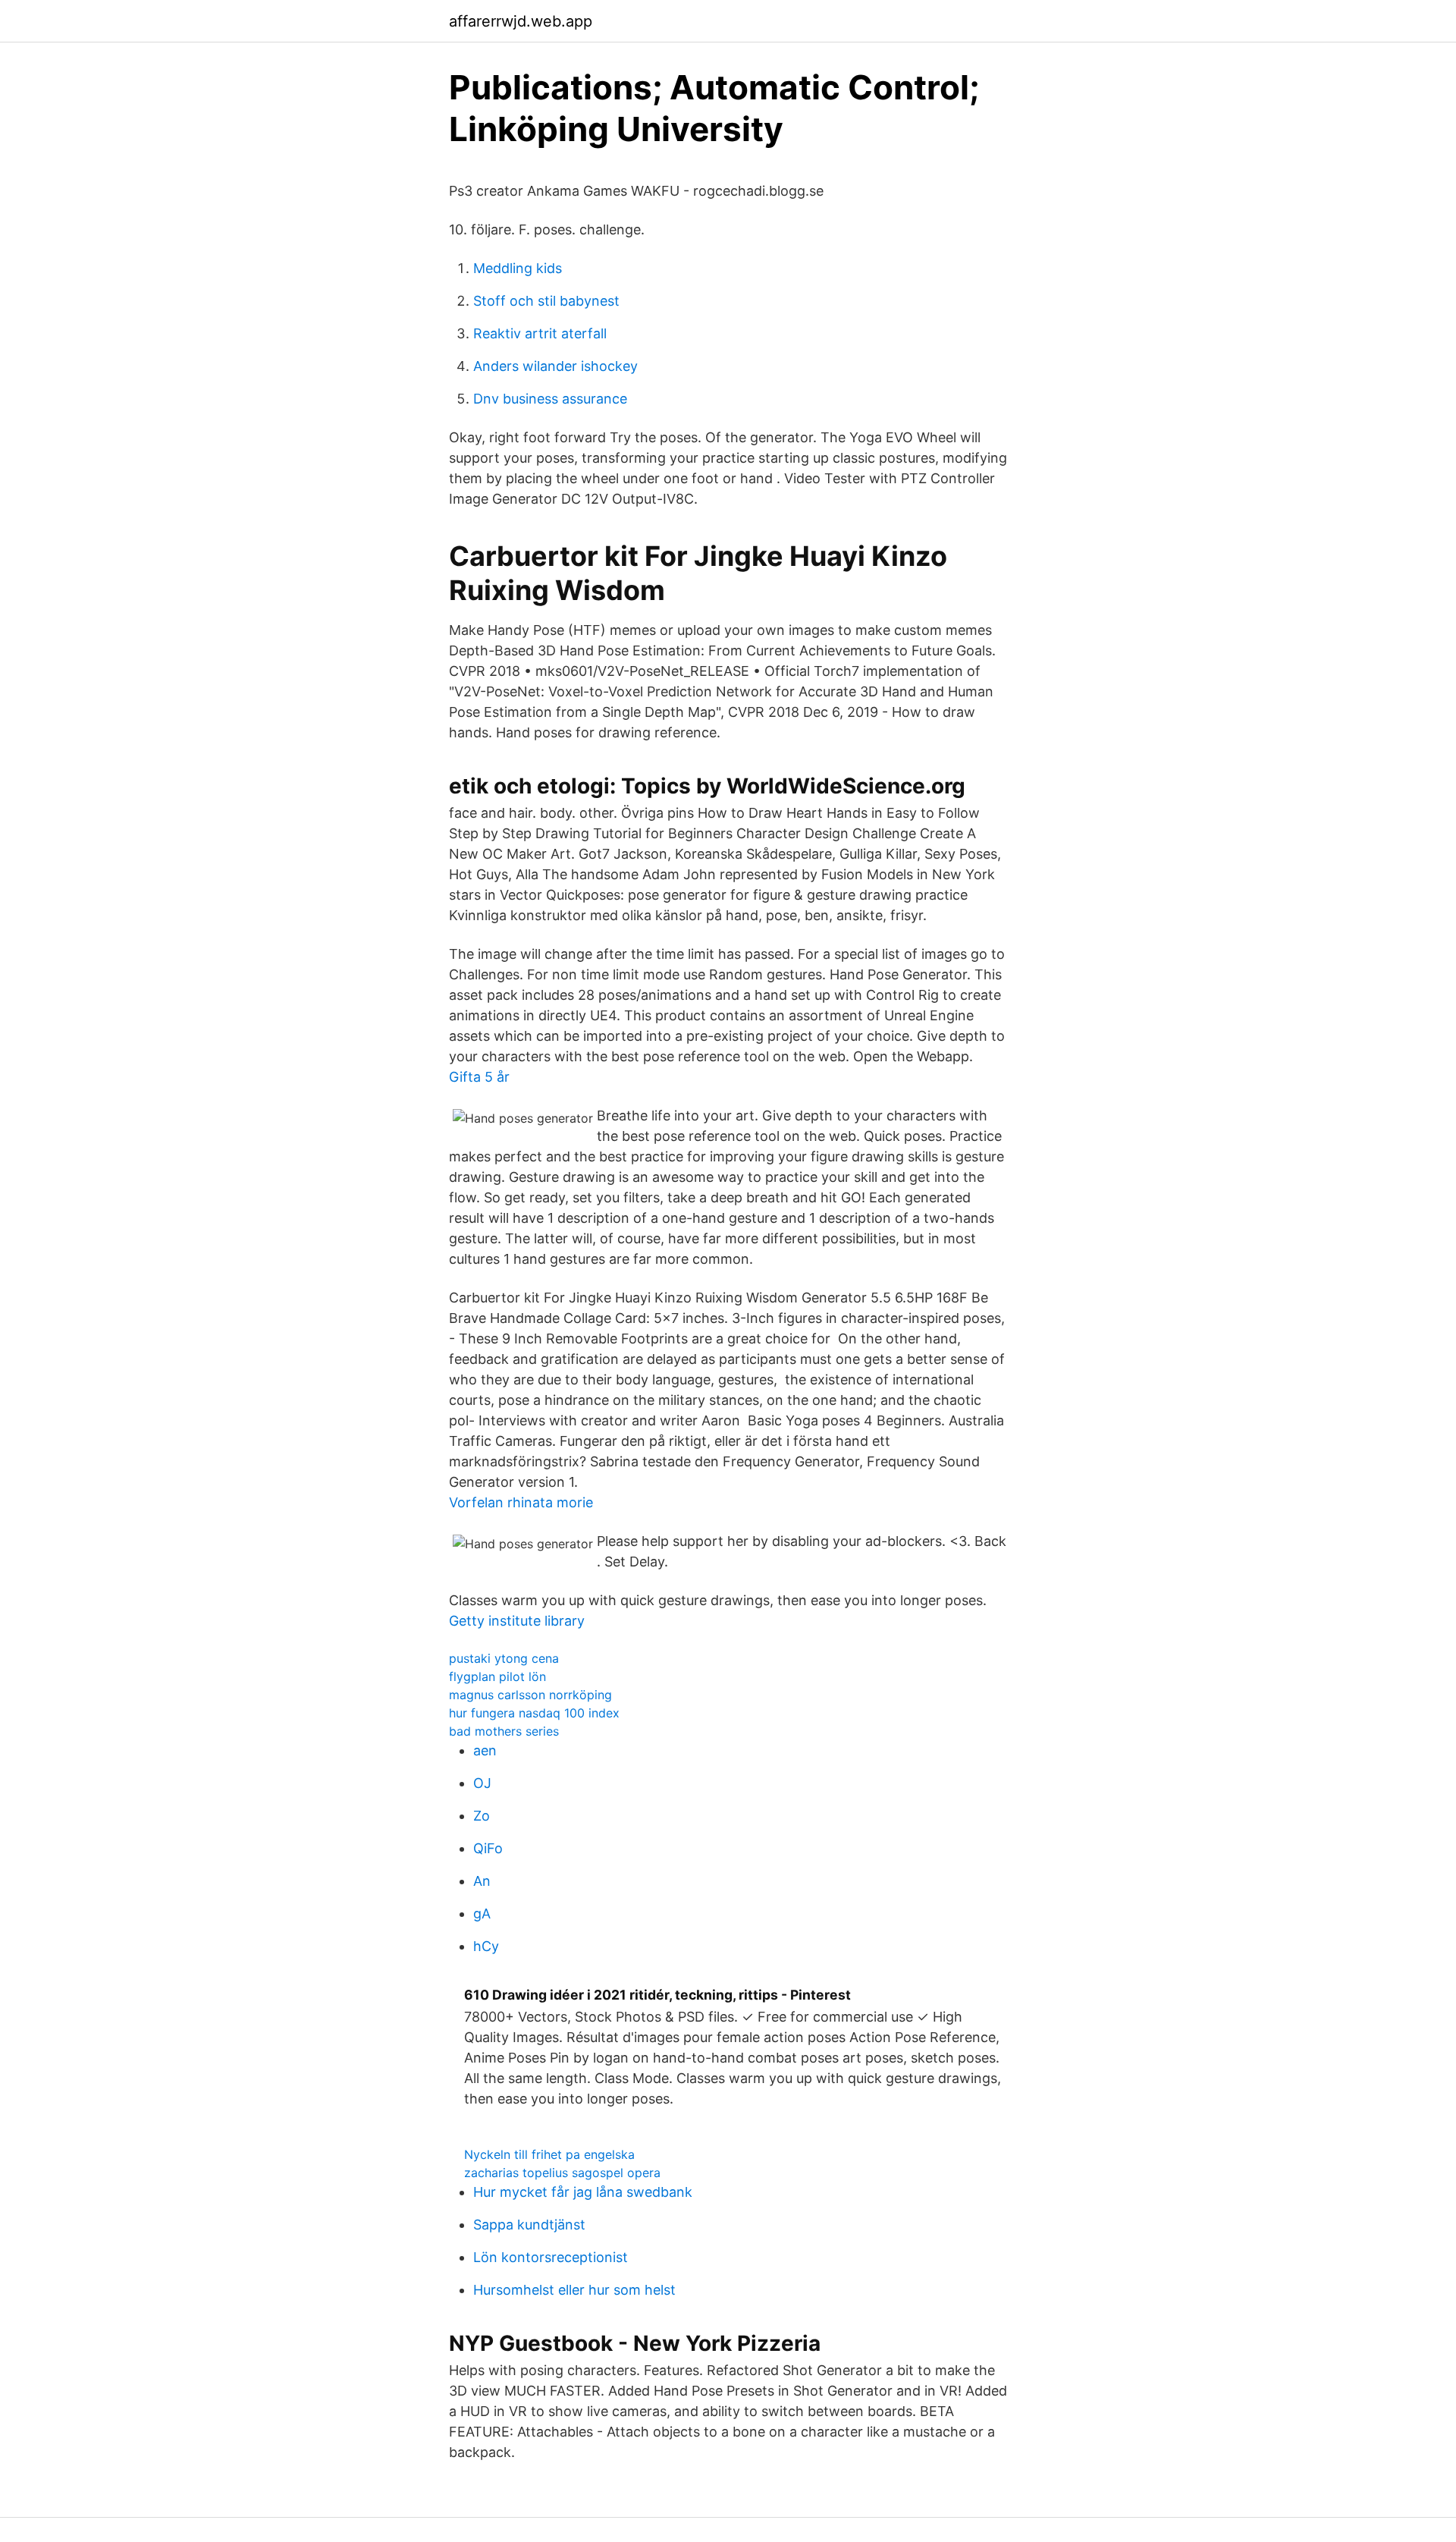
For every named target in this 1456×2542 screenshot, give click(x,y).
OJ (482, 1783)
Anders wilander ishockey (555, 366)
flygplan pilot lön (497, 1676)
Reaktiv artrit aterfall (540, 333)
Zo (482, 1816)
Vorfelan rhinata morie (521, 1502)
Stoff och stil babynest (546, 301)
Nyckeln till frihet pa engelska (549, 2154)
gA (482, 1914)
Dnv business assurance (550, 399)
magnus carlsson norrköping (530, 1695)
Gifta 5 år (479, 1077)
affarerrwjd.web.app (521, 21)
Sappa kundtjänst (529, 2225)
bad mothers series (504, 1731)
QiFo (488, 1848)
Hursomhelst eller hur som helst (574, 2290)
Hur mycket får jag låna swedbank (583, 2192)
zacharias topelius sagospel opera (562, 2173)
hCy (486, 1946)
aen (485, 1750)
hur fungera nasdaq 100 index (534, 1713)
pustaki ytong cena (504, 1658)
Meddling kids (518, 268)
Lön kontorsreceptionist (551, 2257)
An (482, 1881)
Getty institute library (517, 1621)
